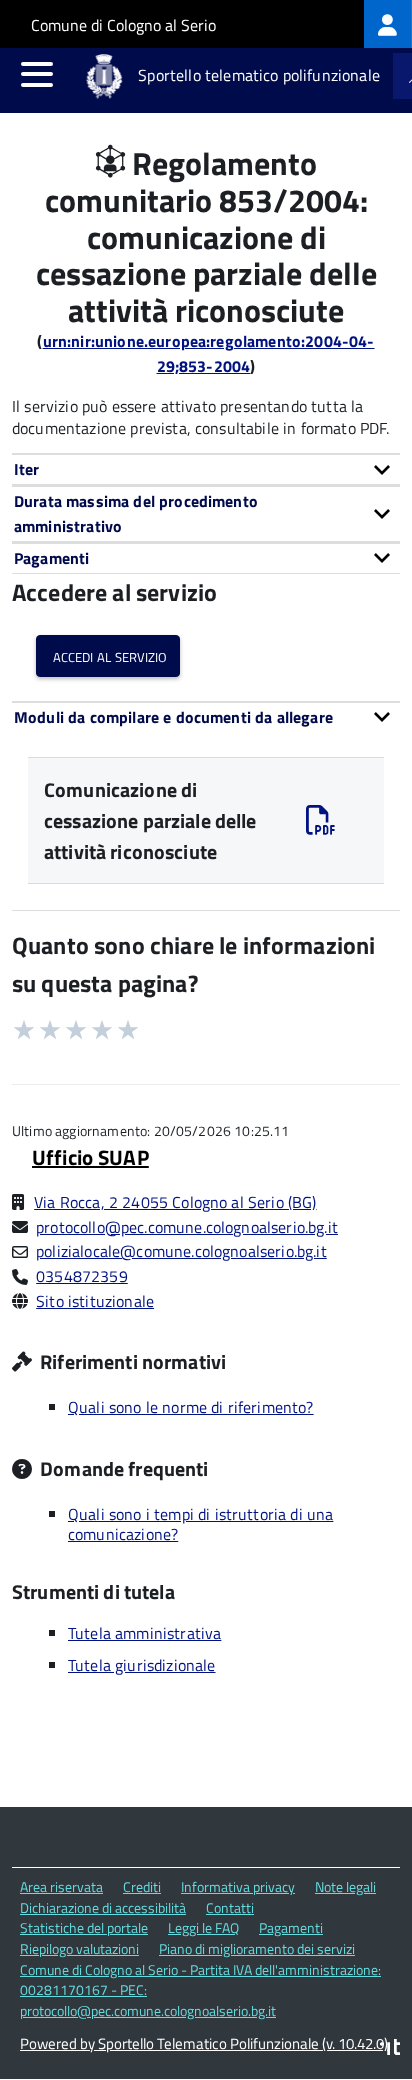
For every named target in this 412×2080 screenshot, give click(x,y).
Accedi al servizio (108, 655)
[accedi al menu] (37, 74)
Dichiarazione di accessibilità (103, 1907)
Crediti (142, 1886)
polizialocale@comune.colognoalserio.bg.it (181, 1251)
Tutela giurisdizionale (142, 1665)
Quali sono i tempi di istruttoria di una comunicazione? (200, 1524)
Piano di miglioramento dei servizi (257, 1948)
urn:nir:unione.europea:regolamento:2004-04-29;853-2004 (209, 353)
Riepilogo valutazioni (79, 1948)
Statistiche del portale (84, 1927)
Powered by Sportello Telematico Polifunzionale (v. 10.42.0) (204, 2043)
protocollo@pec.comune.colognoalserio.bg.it (187, 1227)
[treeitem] (388, 24)
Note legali (345, 1886)
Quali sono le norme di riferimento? (191, 1407)
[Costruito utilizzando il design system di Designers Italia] (390, 2049)
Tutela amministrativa (144, 1633)
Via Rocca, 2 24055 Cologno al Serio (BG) (175, 1202)
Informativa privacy (238, 1886)
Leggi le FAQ (203, 1927)
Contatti (230, 1907)
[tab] (206, 469)
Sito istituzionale (95, 1301)
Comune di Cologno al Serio (123, 25)
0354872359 (82, 1276)
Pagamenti (291, 1927)
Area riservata (61, 1886)
